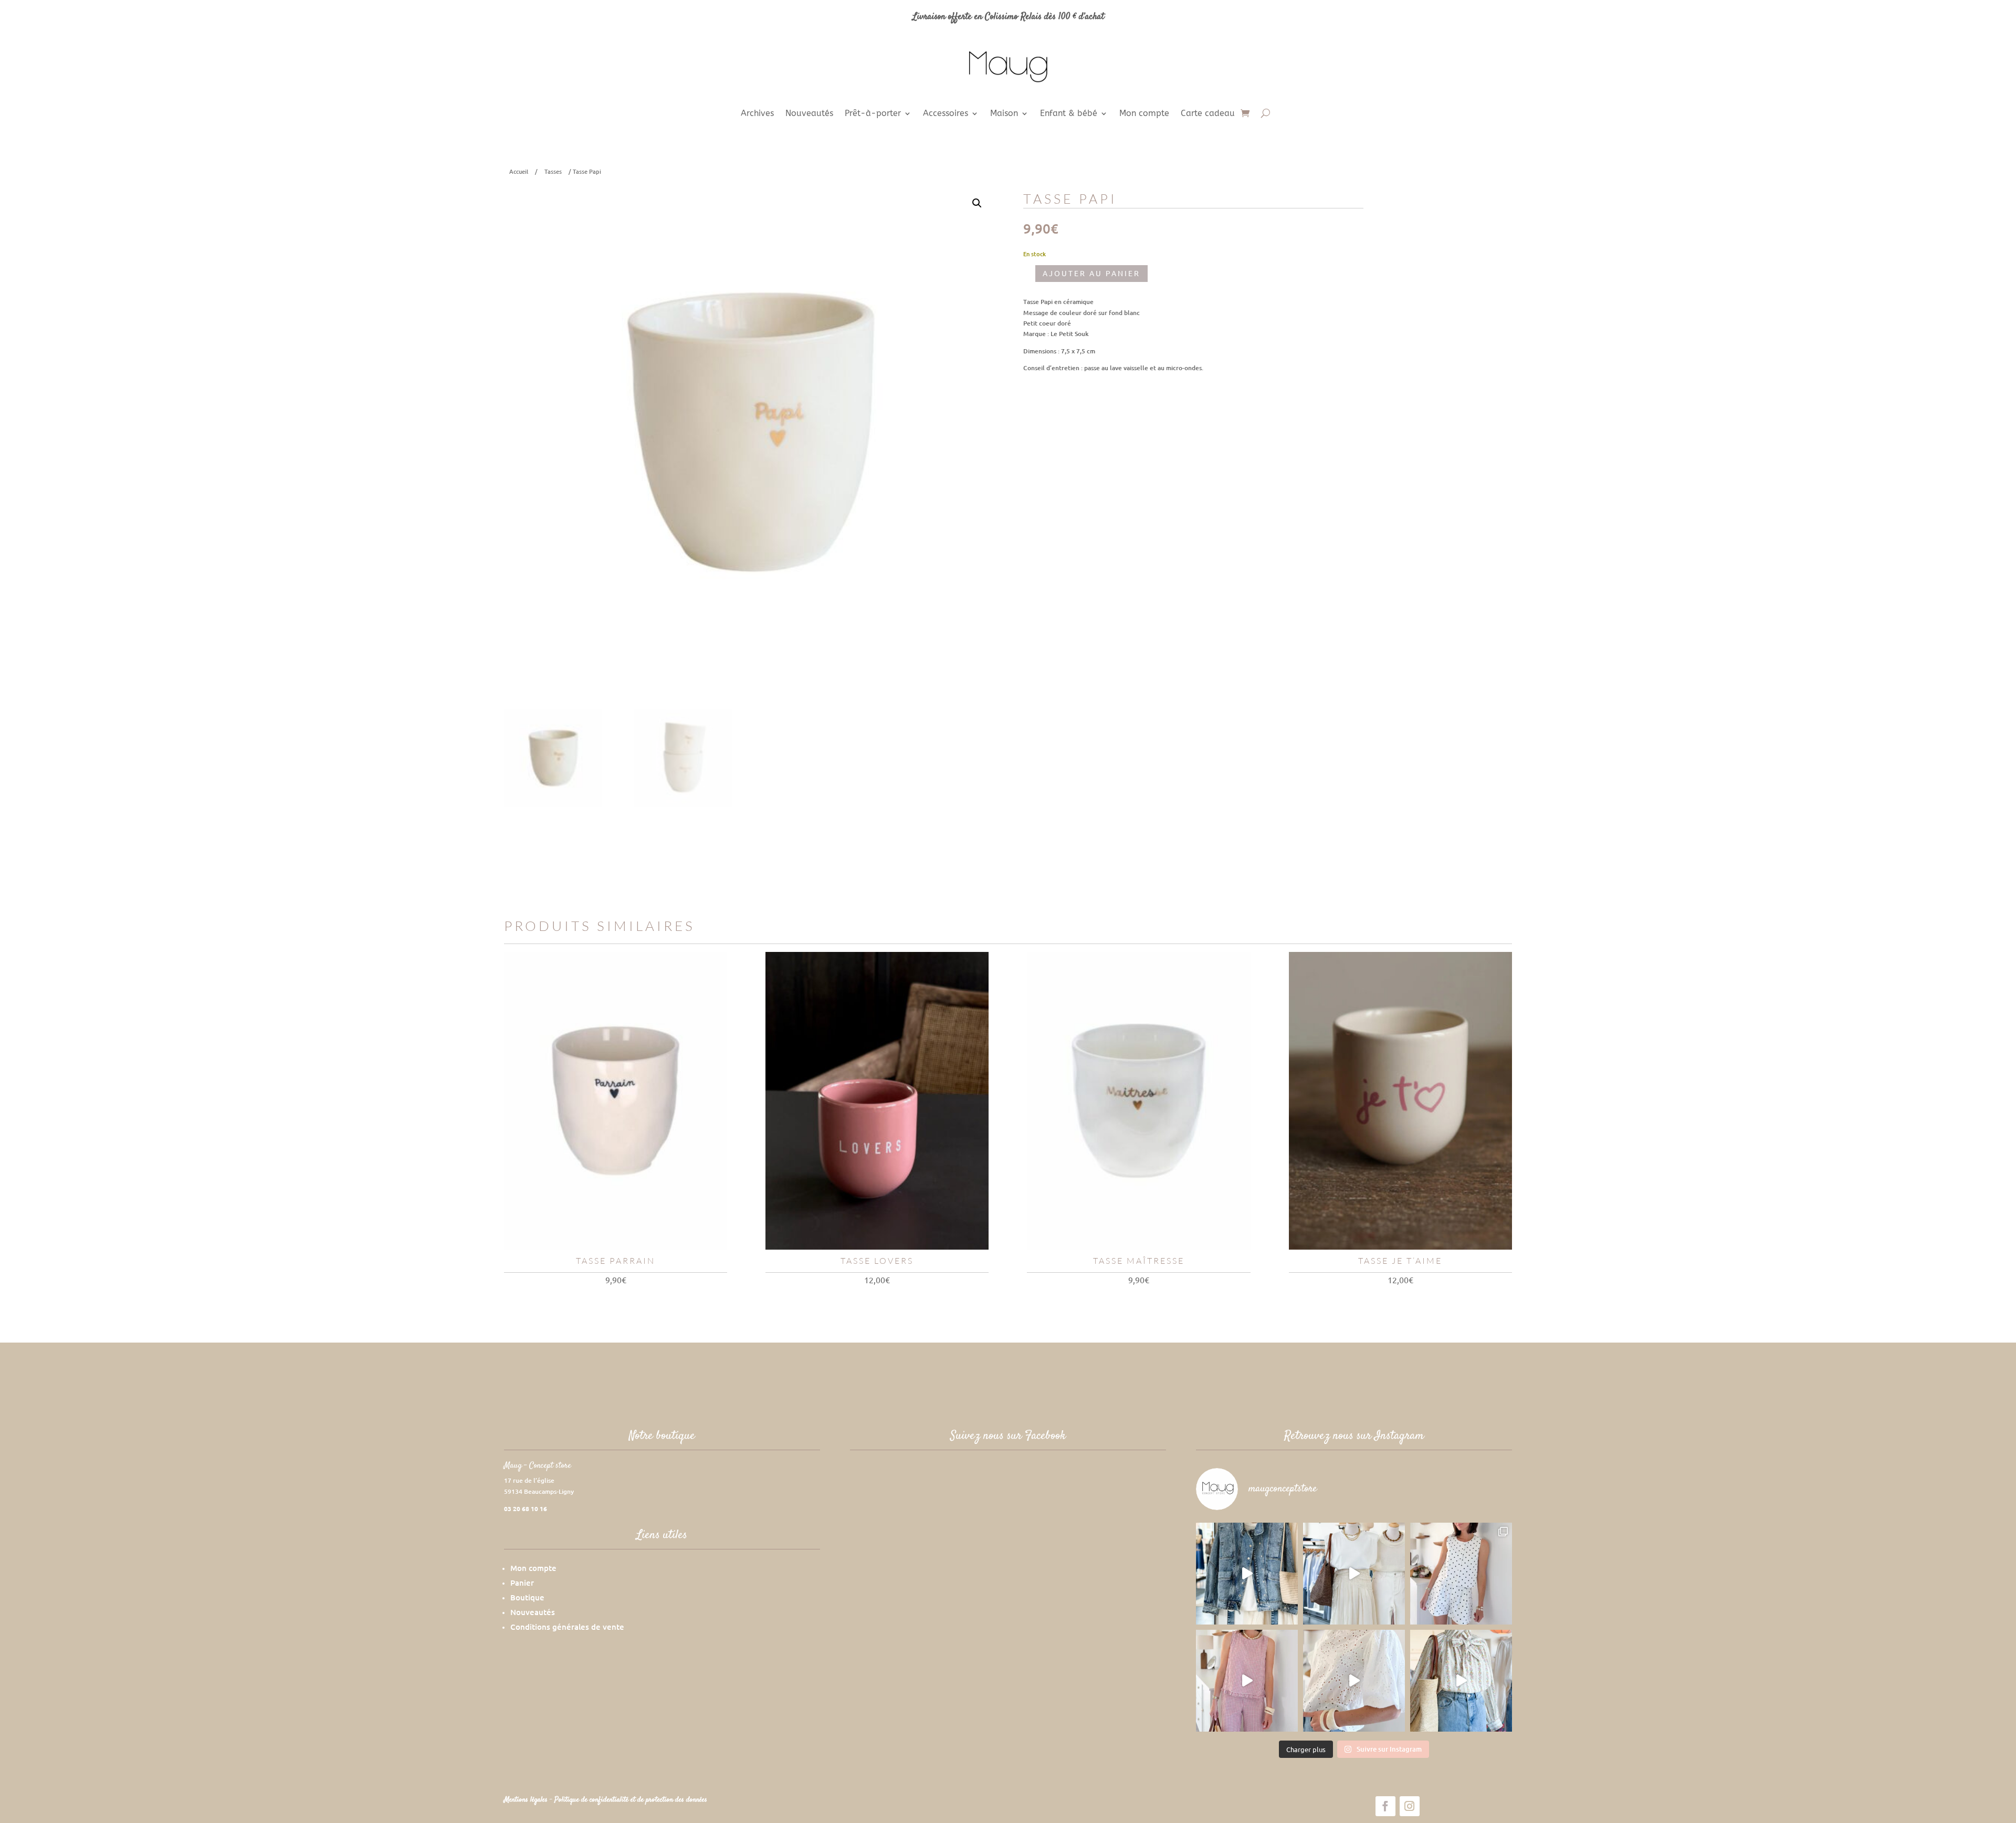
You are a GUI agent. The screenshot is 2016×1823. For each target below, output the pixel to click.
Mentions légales (527, 1800)
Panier (522, 1583)
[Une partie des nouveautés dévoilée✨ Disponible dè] (1354, 1681)
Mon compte (1144, 114)
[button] (977, 203)
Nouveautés (809, 114)
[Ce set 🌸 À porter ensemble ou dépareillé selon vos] (1247, 1681)
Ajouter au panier (1091, 273)
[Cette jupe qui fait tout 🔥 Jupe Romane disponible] (1247, 1574)
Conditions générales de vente (567, 1627)
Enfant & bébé (1069, 114)
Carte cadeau (1208, 114)
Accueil (519, 171)
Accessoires (946, 114)
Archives (757, 114)
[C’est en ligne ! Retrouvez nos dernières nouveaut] (1461, 1574)
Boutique (527, 1597)
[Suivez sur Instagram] (1410, 1806)
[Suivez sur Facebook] (1385, 1806)
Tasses (553, 171)
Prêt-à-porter (873, 114)
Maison (1004, 114)
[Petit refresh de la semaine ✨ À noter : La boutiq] (1461, 1681)
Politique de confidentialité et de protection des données (631, 1800)
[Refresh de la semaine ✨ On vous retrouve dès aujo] (1354, 1574)
